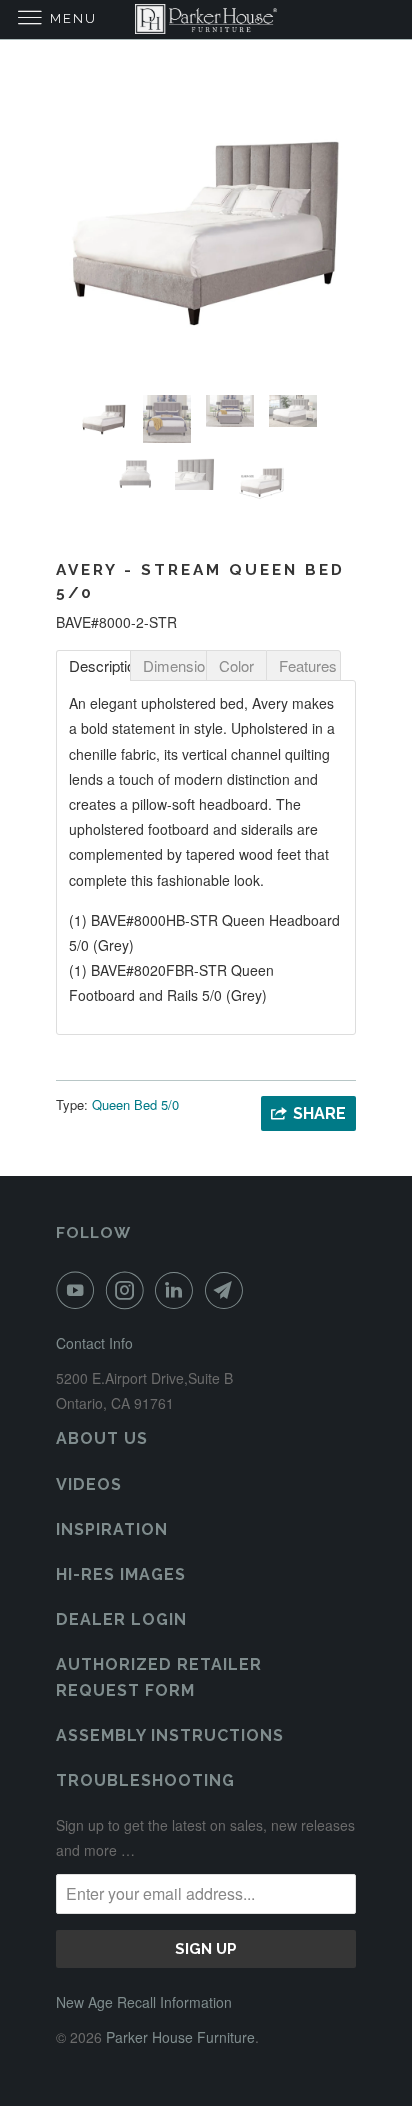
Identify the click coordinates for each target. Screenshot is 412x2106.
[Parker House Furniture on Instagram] (129, 1290)
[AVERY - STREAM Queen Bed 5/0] (206, 230)
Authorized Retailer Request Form (159, 1677)
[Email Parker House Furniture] (228, 1290)
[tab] (93, 665)
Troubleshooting (145, 1780)
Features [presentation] (308, 665)
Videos (89, 1484)
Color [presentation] (236, 665)
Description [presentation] (100, 665)
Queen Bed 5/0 (135, 1104)
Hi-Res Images (121, 1574)
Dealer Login (121, 1619)
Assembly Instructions (170, 1735)
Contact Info (94, 1343)
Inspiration (112, 1529)
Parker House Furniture (180, 2037)
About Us (102, 1438)
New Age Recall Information (144, 2002)
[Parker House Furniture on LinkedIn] (178, 1290)
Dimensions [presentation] (174, 665)
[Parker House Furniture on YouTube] (79, 1290)
